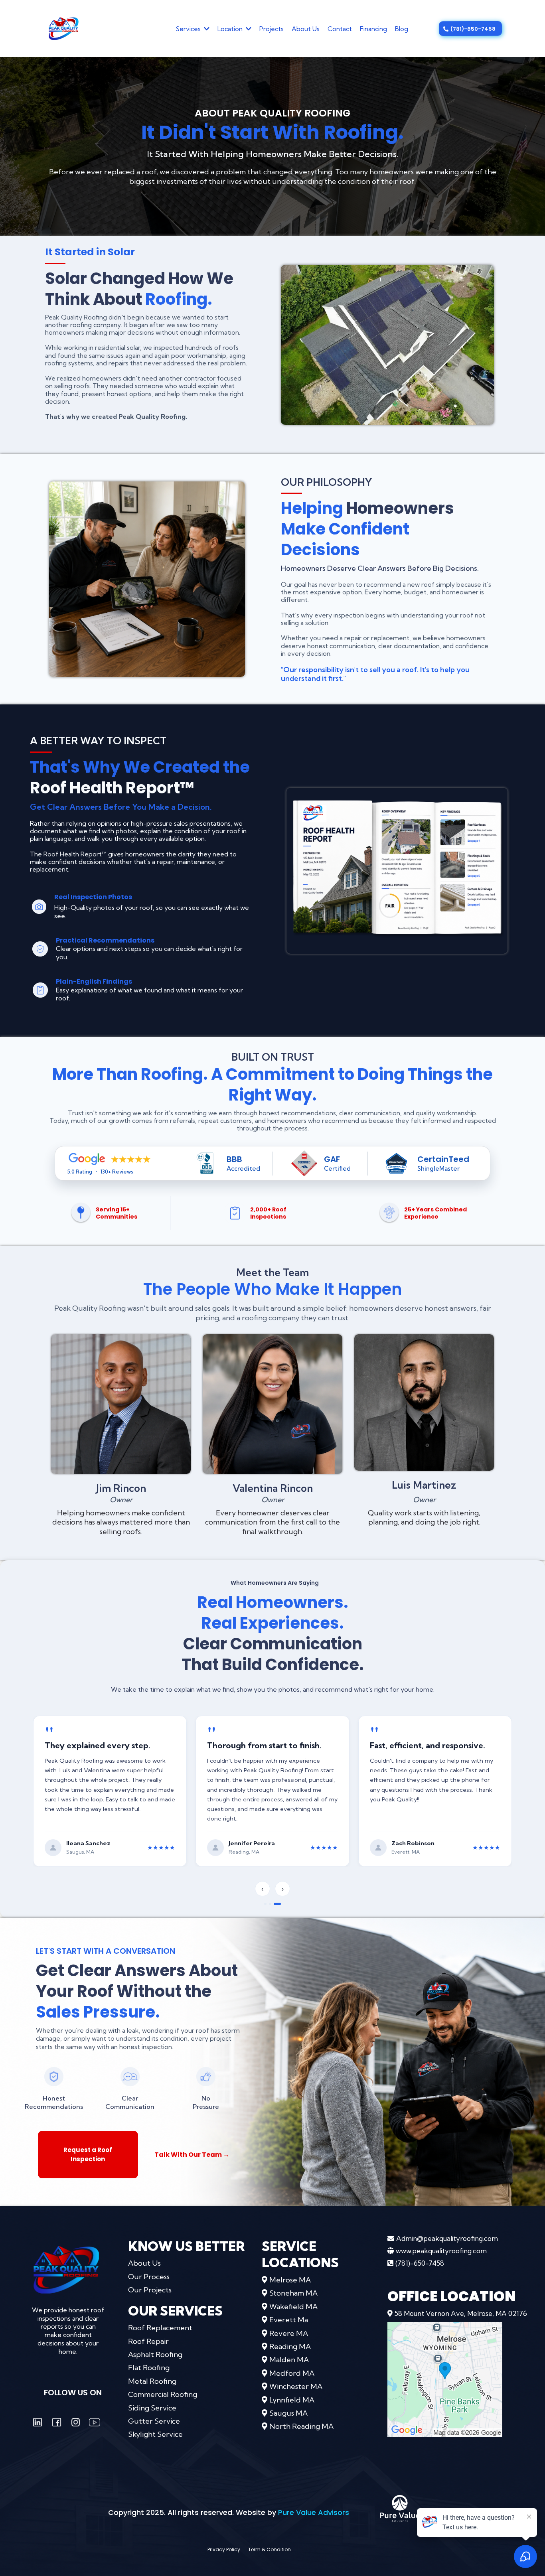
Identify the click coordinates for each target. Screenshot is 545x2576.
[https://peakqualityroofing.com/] (64, 28)
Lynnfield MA (292, 2401)
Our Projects (150, 2291)
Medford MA (292, 2374)
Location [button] (231, 29)
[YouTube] (95, 2423)
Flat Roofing (149, 2369)
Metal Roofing (152, 2382)
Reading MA (290, 2347)
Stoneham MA (293, 2294)
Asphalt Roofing (155, 2355)
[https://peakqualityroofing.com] (66, 2270)
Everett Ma (289, 2321)
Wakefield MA (293, 2307)
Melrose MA (290, 2281)
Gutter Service (154, 2422)
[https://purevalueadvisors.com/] (400, 2509)
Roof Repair (148, 2342)
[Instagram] (76, 2423)
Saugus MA (288, 2414)
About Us (144, 2264)
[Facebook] (57, 2423)
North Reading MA (301, 2427)
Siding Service (152, 2409)
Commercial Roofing (163, 2395)
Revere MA (289, 2334)
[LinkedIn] (38, 2423)
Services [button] (189, 29)
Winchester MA (296, 2387)
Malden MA (289, 2361)
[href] (445, 2380)
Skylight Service (155, 2435)
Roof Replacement (160, 2328)
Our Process (149, 2277)
